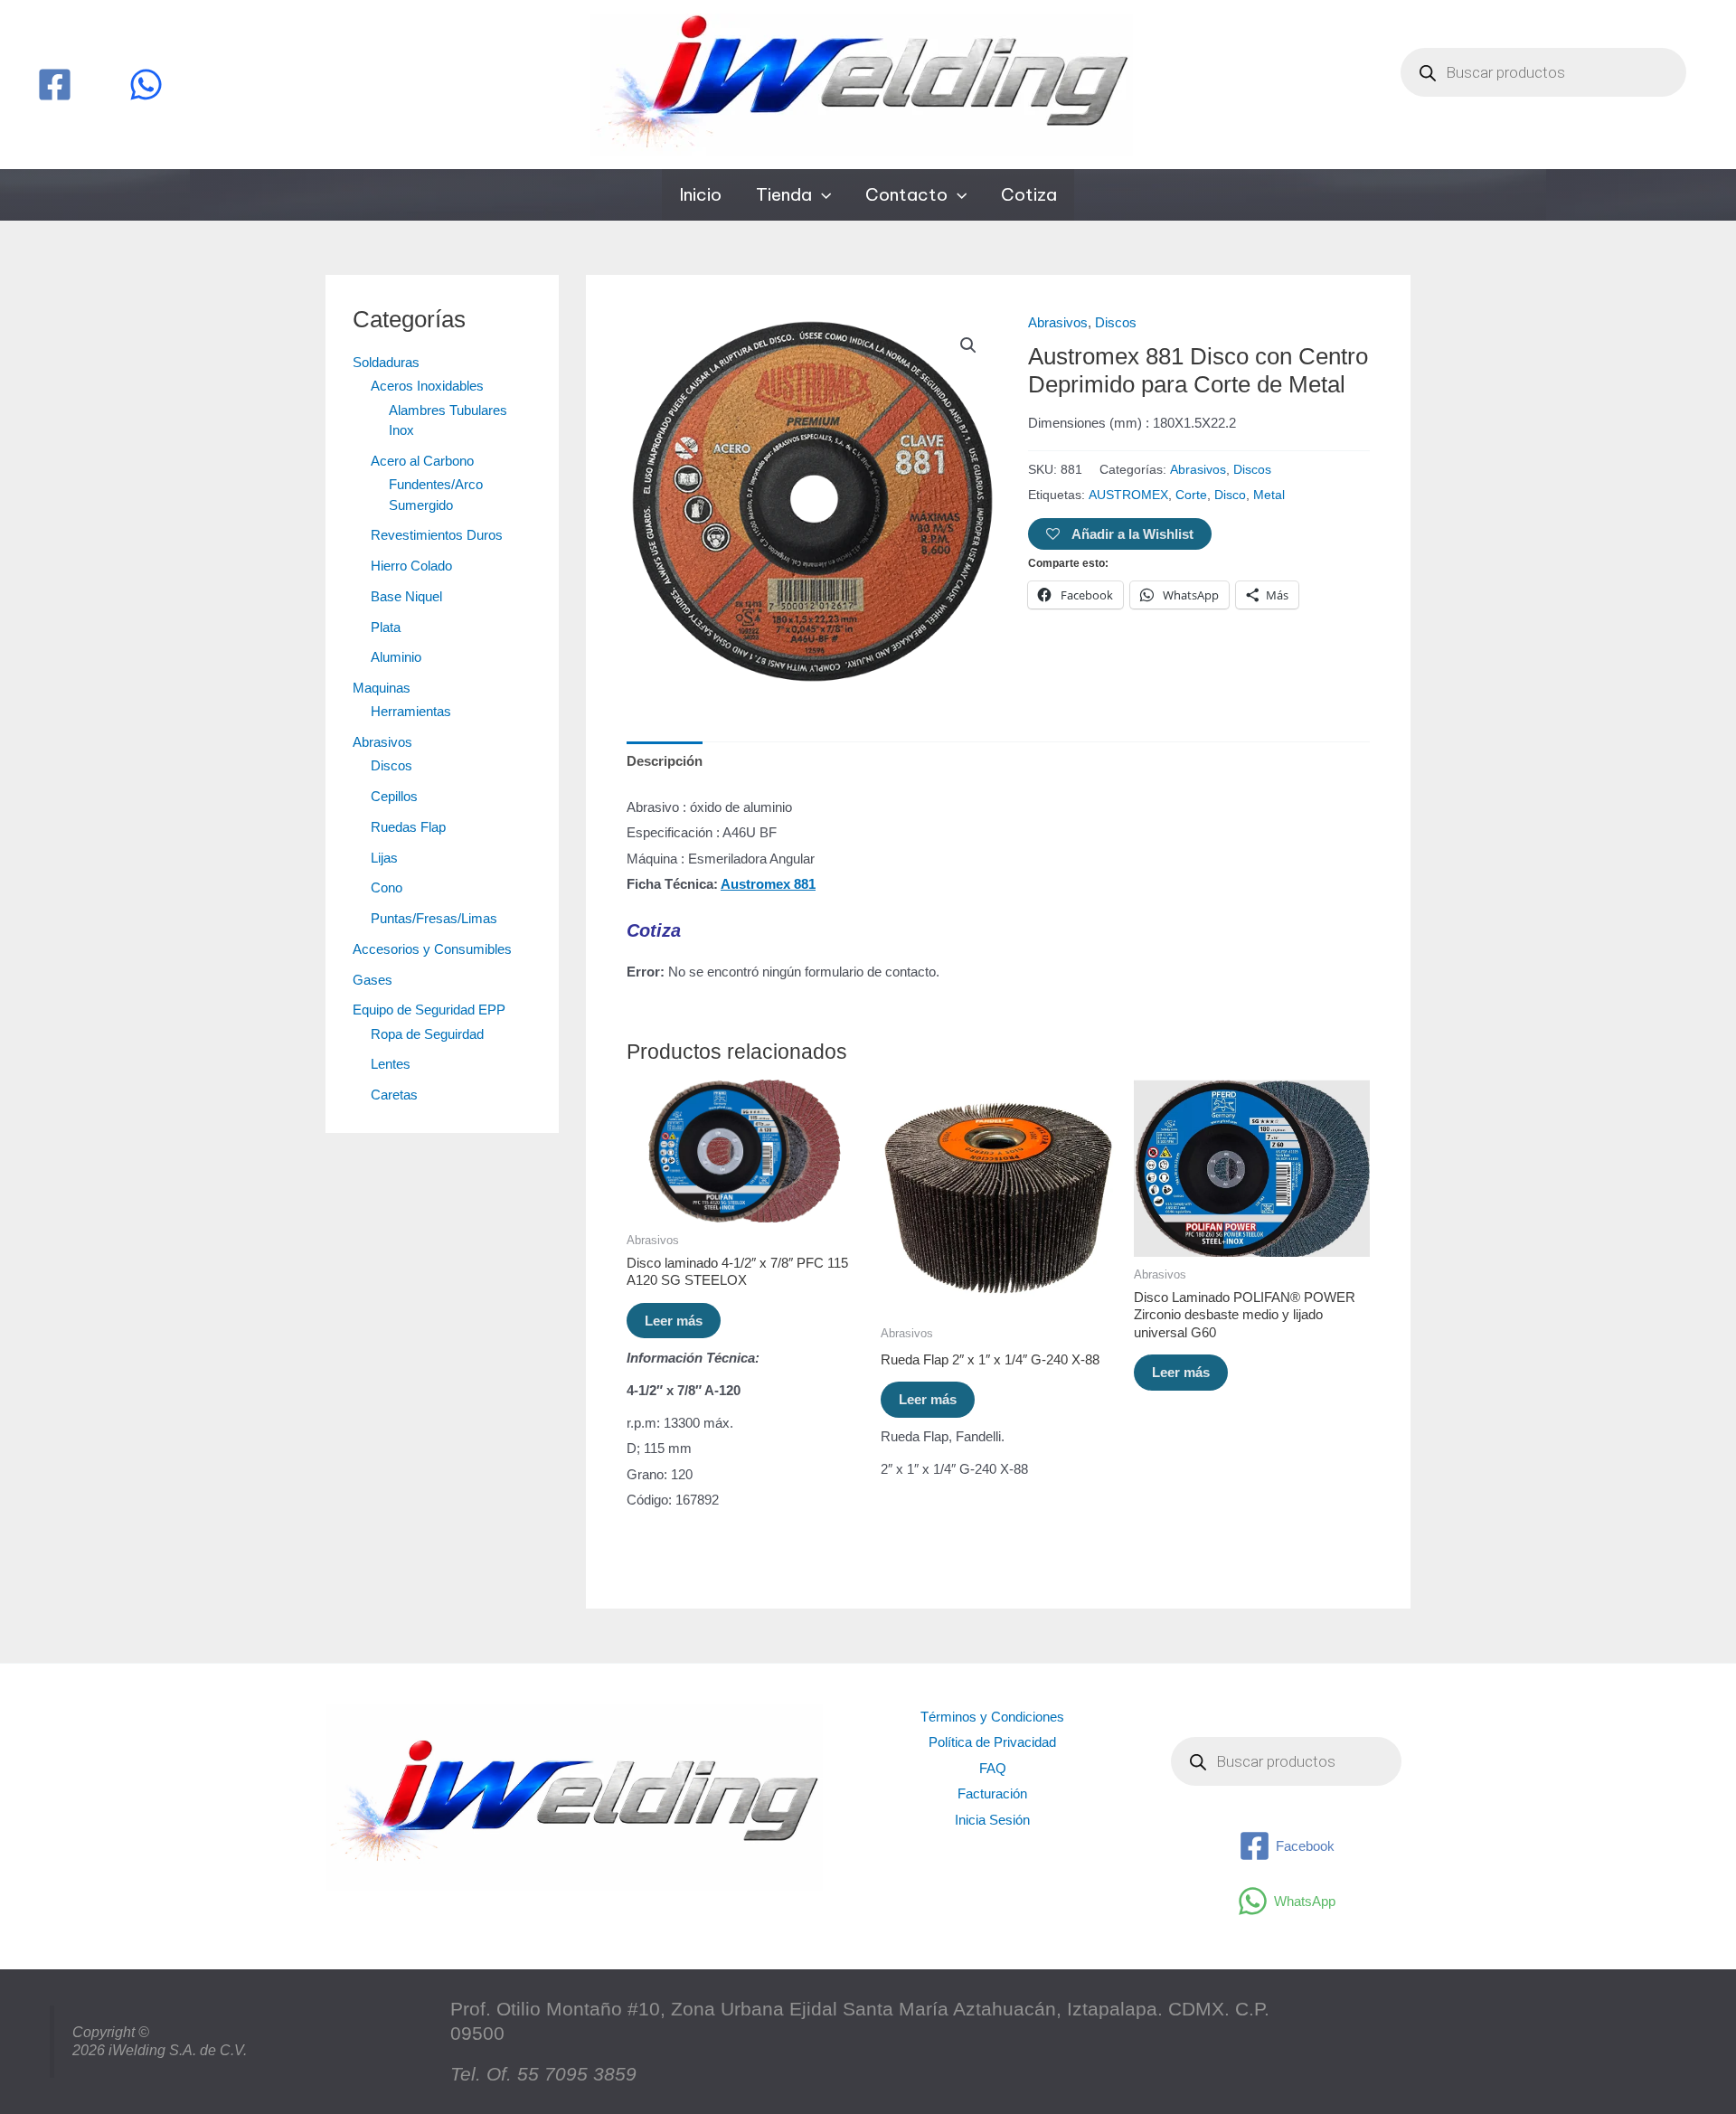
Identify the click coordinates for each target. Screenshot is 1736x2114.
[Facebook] (55, 85)
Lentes (391, 1064)
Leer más (674, 1321)
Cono (387, 887)
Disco (1230, 495)
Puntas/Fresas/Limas (434, 918)
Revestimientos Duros (437, 535)
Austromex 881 (768, 884)
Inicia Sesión (992, 1820)
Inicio (700, 194)
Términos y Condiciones (992, 1717)
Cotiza (1029, 194)
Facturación (992, 1793)
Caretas (394, 1095)
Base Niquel (406, 596)
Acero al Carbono (422, 461)
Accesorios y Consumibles (432, 949)
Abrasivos (382, 742)
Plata (386, 627)
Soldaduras (386, 362)
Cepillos (394, 796)
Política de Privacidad (992, 1742)
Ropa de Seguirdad (427, 1034)
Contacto (906, 194)
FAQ (993, 1768)
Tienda (784, 194)
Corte (1191, 495)
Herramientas (411, 711)
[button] (821, 195)
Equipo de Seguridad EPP (429, 1010)
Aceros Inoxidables (427, 386)
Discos (392, 765)
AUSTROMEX (1128, 495)
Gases (373, 980)
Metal (1269, 495)
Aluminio (396, 657)
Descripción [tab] (665, 761)
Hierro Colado (411, 566)
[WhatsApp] (146, 85)
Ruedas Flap (408, 827)
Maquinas (382, 688)
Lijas (384, 858)
